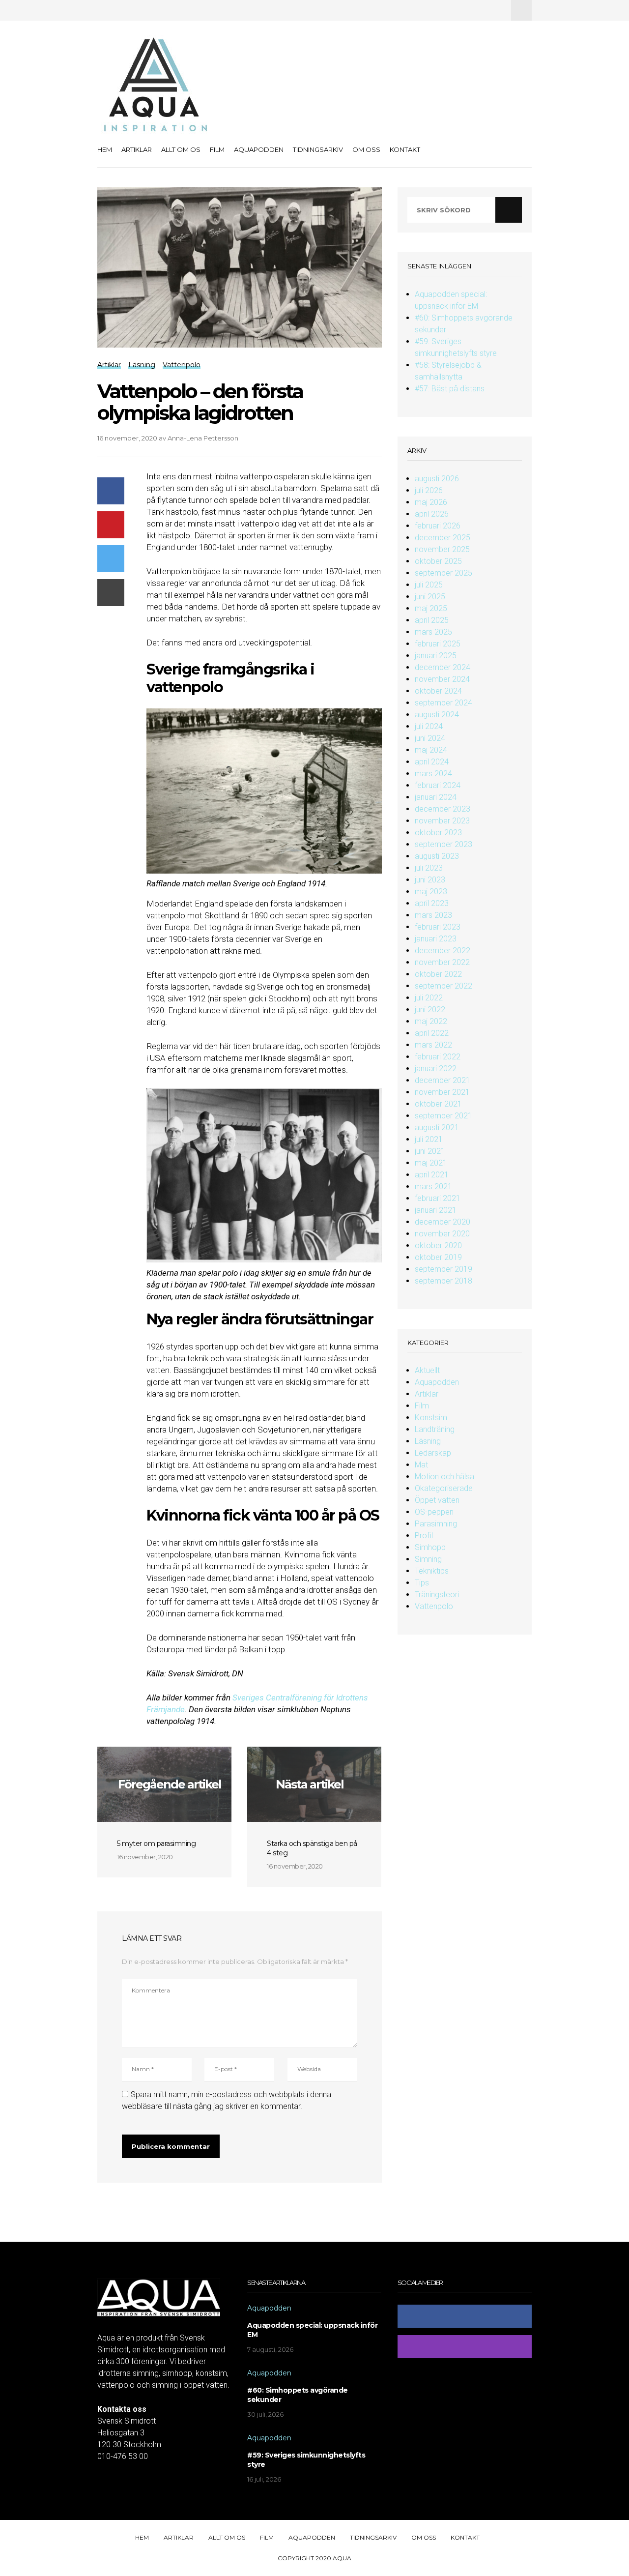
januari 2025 (436, 656)
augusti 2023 (437, 856)
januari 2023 (436, 939)
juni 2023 (430, 880)
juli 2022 (429, 998)
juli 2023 (429, 868)
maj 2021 (431, 1163)
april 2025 (432, 620)
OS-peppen (434, 1512)
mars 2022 (433, 1045)
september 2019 (443, 1269)
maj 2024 (431, 750)
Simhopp (430, 1547)
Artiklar (137, 149)
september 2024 (443, 703)
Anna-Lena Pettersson (203, 438)
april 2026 (432, 514)
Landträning (435, 1429)
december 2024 (443, 667)
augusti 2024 (437, 715)
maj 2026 (431, 502)
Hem (105, 149)
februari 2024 (438, 785)
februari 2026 (438, 526)
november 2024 (442, 679)
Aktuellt (427, 1370)
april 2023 (432, 903)
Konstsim (431, 1418)
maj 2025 (431, 608)
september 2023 (443, 844)
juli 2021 (429, 1139)
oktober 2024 (438, 691)
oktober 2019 (438, 1257)
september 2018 (443, 1281)
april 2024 (432, 762)
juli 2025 (429, 585)
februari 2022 (438, 1057)
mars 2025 (433, 632)
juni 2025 (430, 597)
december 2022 (443, 951)
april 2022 (432, 1033)
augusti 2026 (437, 479)
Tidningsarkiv (318, 149)
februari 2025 (438, 644)
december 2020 (443, 1222)
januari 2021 (436, 1210)
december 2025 (443, 538)
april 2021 (432, 1175)
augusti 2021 (437, 1127)
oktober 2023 (438, 833)
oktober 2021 (438, 1104)
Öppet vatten (437, 1500)
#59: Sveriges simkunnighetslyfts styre (306, 2460)
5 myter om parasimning (156, 1844)
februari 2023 (438, 927)
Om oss (366, 149)
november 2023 (442, 821)
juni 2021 (430, 1151)
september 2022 (443, 986)
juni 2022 (430, 1010)
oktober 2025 (438, 561)
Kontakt (405, 149)
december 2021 (443, 1080)
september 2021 (443, 1116)
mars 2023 (433, 915)
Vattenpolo (434, 1606)
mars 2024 (433, 774)
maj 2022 (431, 1021)
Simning (428, 1559)
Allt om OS (181, 149)
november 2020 (442, 1234)
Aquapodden (259, 149)
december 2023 (443, 809)
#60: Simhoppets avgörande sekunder (298, 2395)
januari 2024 (436, 797)
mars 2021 (433, 1186)
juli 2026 (429, 490)
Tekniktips (432, 1571)
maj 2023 (431, 892)
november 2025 (442, 549)
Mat (421, 1465)
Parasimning (436, 1524)
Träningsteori (437, 1595)
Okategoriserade (444, 1488)
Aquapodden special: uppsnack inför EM (312, 2330)
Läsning (428, 1441)
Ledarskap (433, 1453)
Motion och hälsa (444, 1477)
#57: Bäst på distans (450, 389)
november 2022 (442, 962)
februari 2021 (438, 1198)
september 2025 (443, 573)
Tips (422, 1583)
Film (217, 149)
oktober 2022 (438, 974)
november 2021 (442, 1092)
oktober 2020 (438, 1245)
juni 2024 (430, 738)
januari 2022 (436, 1068)
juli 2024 (429, 726)
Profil (424, 1536)
